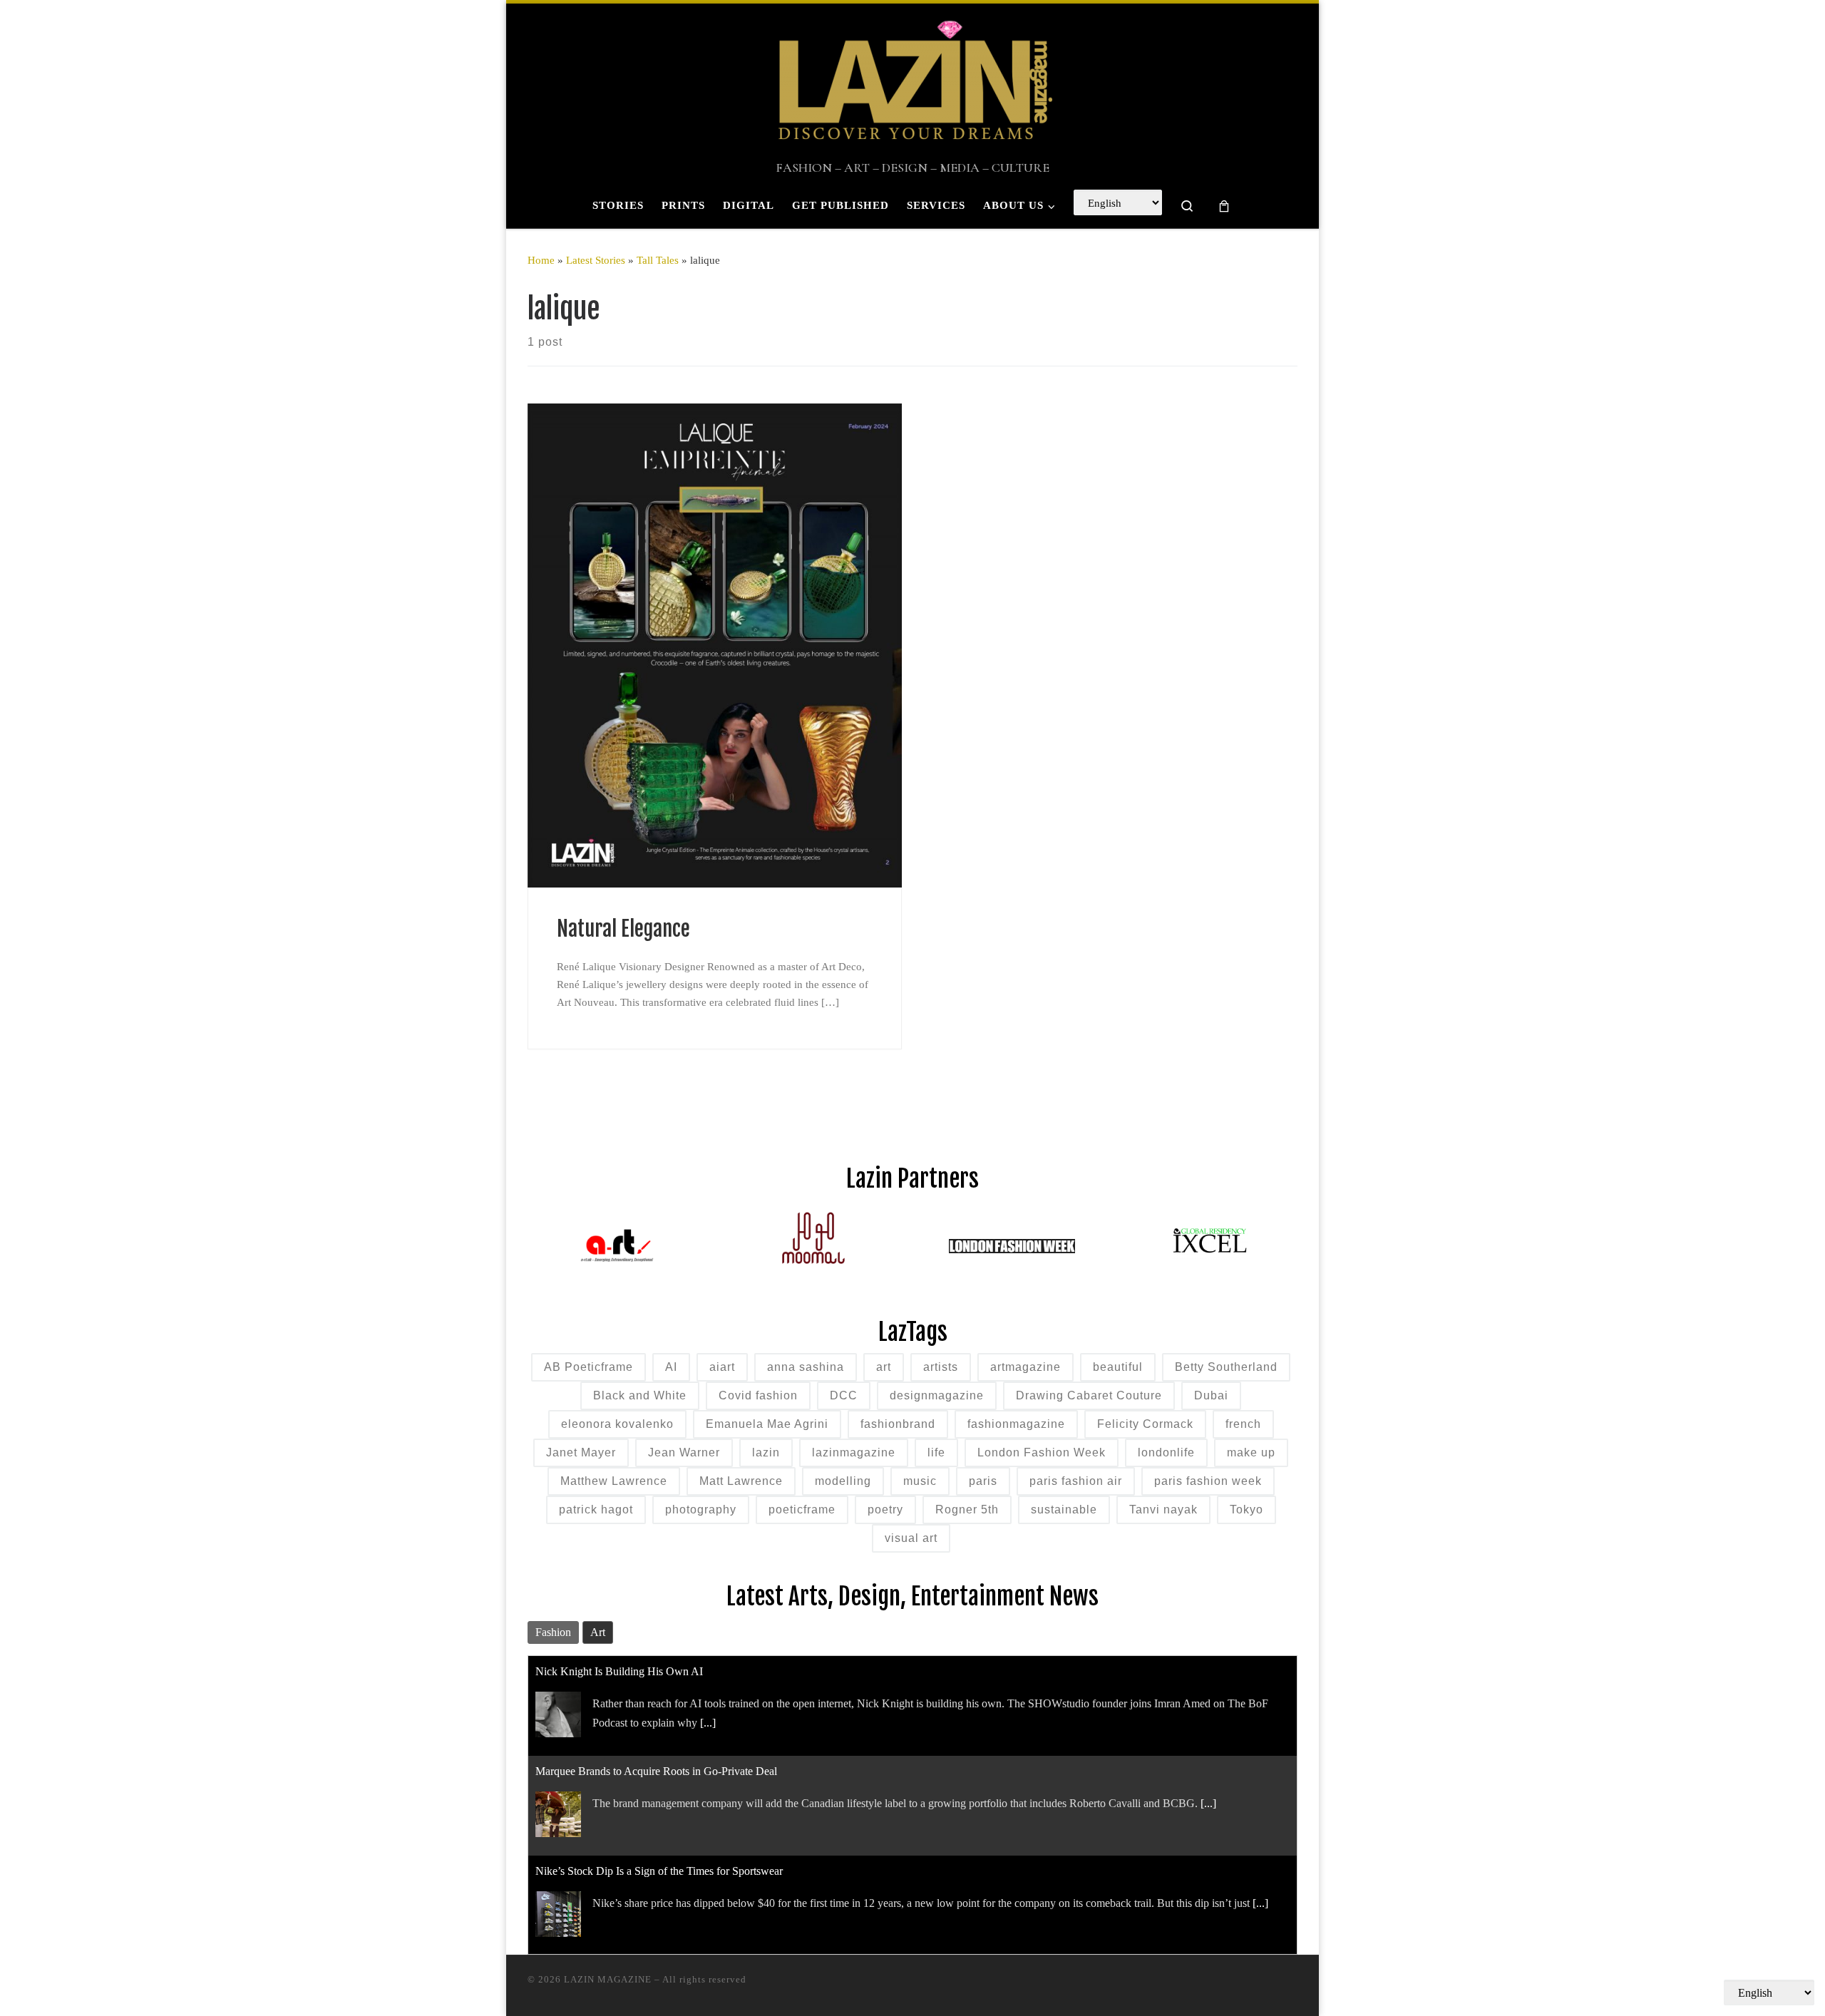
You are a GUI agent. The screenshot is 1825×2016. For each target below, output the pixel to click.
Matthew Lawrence (614, 1481)
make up (1251, 1452)
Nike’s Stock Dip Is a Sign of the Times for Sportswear (659, 1871)
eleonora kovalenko (617, 1424)
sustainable (1064, 1510)
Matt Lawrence (741, 1481)
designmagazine (937, 1395)
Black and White (640, 1395)
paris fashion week (1208, 1481)
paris (983, 1481)
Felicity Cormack (1145, 1424)
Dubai (1211, 1395)
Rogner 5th (967, 1510)
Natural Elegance (626, 929)
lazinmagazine (854, 1452)
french (1243, 1424)
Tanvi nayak (1163, 1510)
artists (941, 1367)
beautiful (1118, 1367)
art (884, 1367)
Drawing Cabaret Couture (1089, 1395)
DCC (844, 1395)
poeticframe (802, 1510)
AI (671, 1367)
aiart (722, 1367)
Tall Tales (658, 260)
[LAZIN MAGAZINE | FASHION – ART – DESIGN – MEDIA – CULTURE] (912, 82)
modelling (843, 1481)
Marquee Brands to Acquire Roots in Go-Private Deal (656, 1771)
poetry (885, 1510)
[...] (708, 1723)
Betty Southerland (1226, 1367)
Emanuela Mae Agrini (767, 1424)
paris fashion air (1076, 1481)
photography (701, 1510)
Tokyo (1246, 1510)
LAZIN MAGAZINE (608, 1979)
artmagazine (1025, 1367)
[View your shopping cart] (1224, 206)
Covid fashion (758, 1395)
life (936, 1452)
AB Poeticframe (588, 1367)
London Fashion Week (1042, 1452)
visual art (911, 1538)
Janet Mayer (581, 1452)
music (920, 1481)
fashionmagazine (1016, 1424)
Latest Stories (596, 260)
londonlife (1166, 1452)
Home (541, 260)
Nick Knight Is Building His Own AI (619, 1671)
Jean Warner (684, 1452)
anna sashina (806, 1367)
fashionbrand (898, 1424)
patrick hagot (596, 1510)
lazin (766, 1452)
